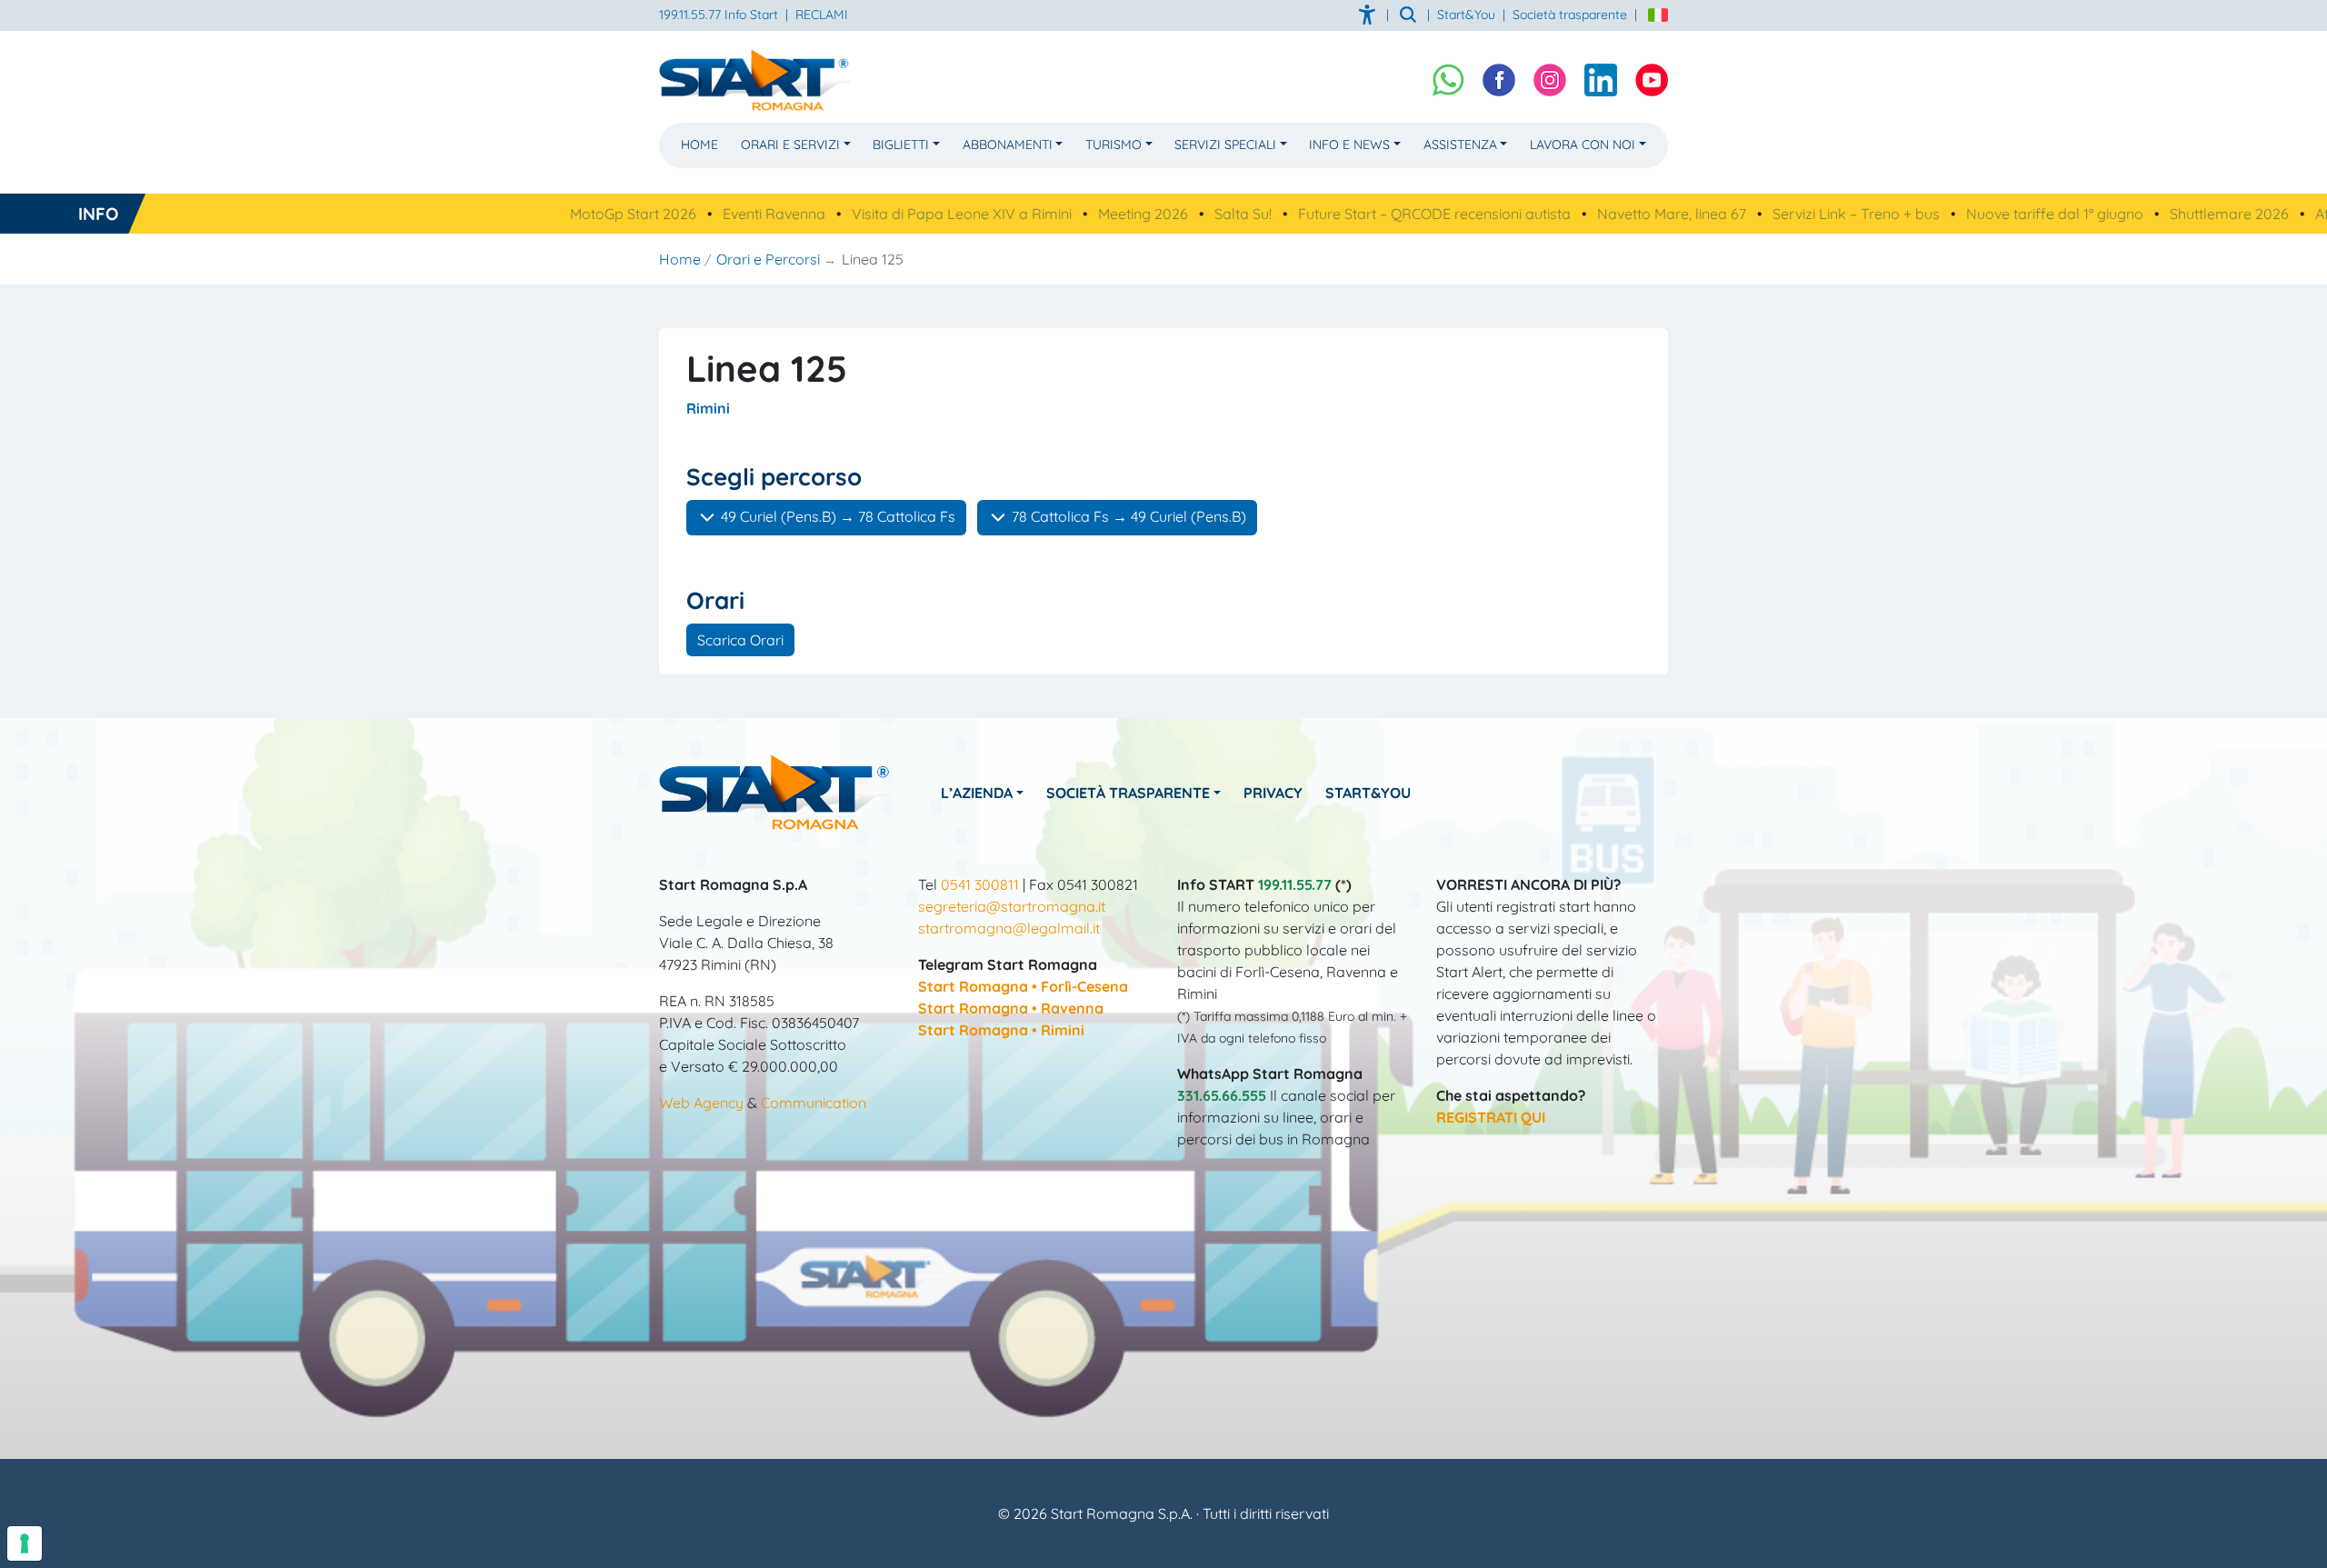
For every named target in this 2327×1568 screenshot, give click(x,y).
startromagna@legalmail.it (1009, 928)
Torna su (1163, 1544)
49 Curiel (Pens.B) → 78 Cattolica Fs (836, 516)
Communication (814, 1103)
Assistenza (1460, 145)
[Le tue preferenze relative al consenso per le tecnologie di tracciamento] (25, 1543)
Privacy (1273, 793)
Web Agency (701, 1103)
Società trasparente (1570, 15)
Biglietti (901, 145)
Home (699, 145)
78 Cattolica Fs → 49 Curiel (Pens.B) (1127, 516)
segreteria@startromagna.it (1012, 906)
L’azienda (977, 793)
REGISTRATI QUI (1491, 1117)
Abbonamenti (1008, 145)
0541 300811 (980, 884)
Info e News (1349, 145)
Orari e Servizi (790, 145)
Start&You (1368, 793)
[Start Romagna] (775, 791)
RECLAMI (822, 15)
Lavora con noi (1583, 145)
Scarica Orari (740, 640)
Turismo (1114, 145)
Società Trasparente (1128, 793)
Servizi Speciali (1225, 145)
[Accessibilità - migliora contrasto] (1369, 15)
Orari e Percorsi (768, 259)
